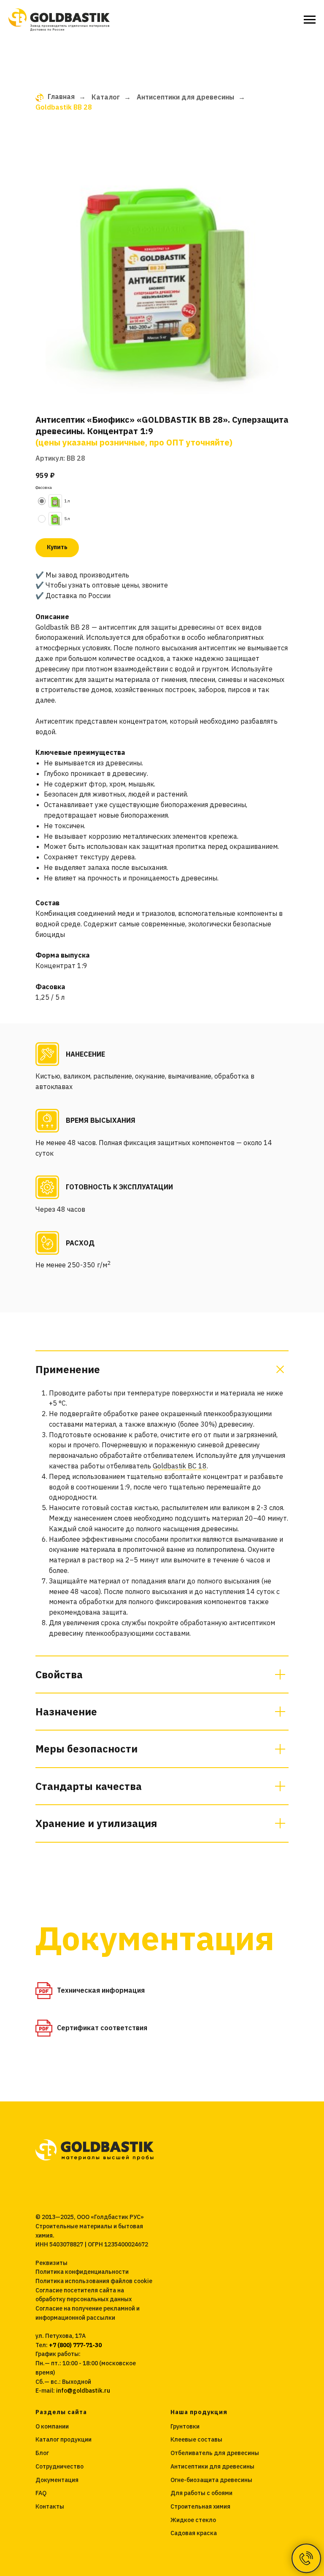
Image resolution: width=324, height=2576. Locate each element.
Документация (57, 2480)
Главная (61, 97)
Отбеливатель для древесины (215, 2453)
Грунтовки (185, 2426)
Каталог (106, 97)
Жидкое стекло (193, 2520)
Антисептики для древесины (185, 97)
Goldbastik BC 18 (180, 1466)
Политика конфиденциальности (82, 2272)
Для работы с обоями (201, 2493)
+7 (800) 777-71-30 (75, 2345)
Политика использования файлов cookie (94, 2281)
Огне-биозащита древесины (211, 2480)
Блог (42, 2453)
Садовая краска (194, 2533)
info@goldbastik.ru (83, 2391)
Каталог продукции (63, 2439)
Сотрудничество (59, 2466)
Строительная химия (200, 2506)
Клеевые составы (196, 2439)
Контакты (50, 2506)
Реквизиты (51, 2263)
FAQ (41, 2493)
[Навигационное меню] (310, 20)
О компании (52, 2426)
